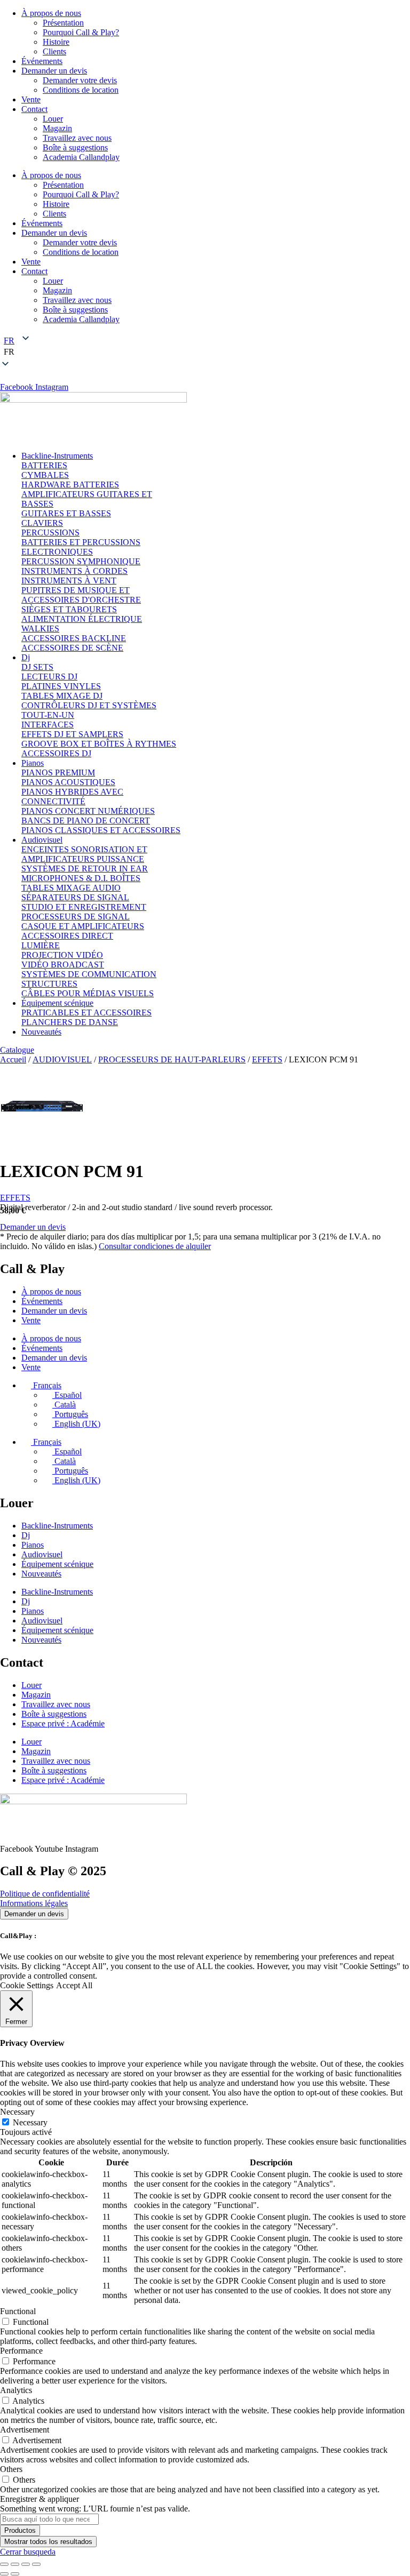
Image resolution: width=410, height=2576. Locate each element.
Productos (20, 2530)
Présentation (63, 23)
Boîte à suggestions (75, 147)
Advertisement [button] (25, 2430)
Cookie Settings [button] (27, 1985)
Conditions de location (81, 90)
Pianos (33, 1545)
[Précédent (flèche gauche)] (4, 2574)
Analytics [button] (16, 2390)
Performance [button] (21, 2351)
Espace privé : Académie (63, 1723)
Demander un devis (54, 71)
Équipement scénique (57, 1564)
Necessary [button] (17, 2112)
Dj (26, 1535)
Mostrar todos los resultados (48, 2542)
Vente (31, 99)
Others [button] (11, 2469)
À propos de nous (51, 13)
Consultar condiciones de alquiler (155, 1246)
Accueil (13, 1059)
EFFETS (267, 1059)
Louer (53, 119)
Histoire (56, 42)
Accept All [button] (74, 1985)
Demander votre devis (80, 80)
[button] (205, 352)
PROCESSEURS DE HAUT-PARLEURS (172, 1059)
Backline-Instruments (57, 1526)
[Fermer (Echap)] (36, 2564)
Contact (34, 109)
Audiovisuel (42, 1554)
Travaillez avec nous (77, 138)
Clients (54, 51)
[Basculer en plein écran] (15, 2564)
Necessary (30, 2122)
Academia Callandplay (81, 157)
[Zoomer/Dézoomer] (4, 2564)
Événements (42, 61)
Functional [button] (18, 2311)
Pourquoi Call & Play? (81, 32)
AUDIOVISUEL (62, 1059)
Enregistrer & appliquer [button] (40, 2499)
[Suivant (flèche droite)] (15, 2574)
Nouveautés (41, 1574)
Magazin (57, 128)
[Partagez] (26, 2564)
